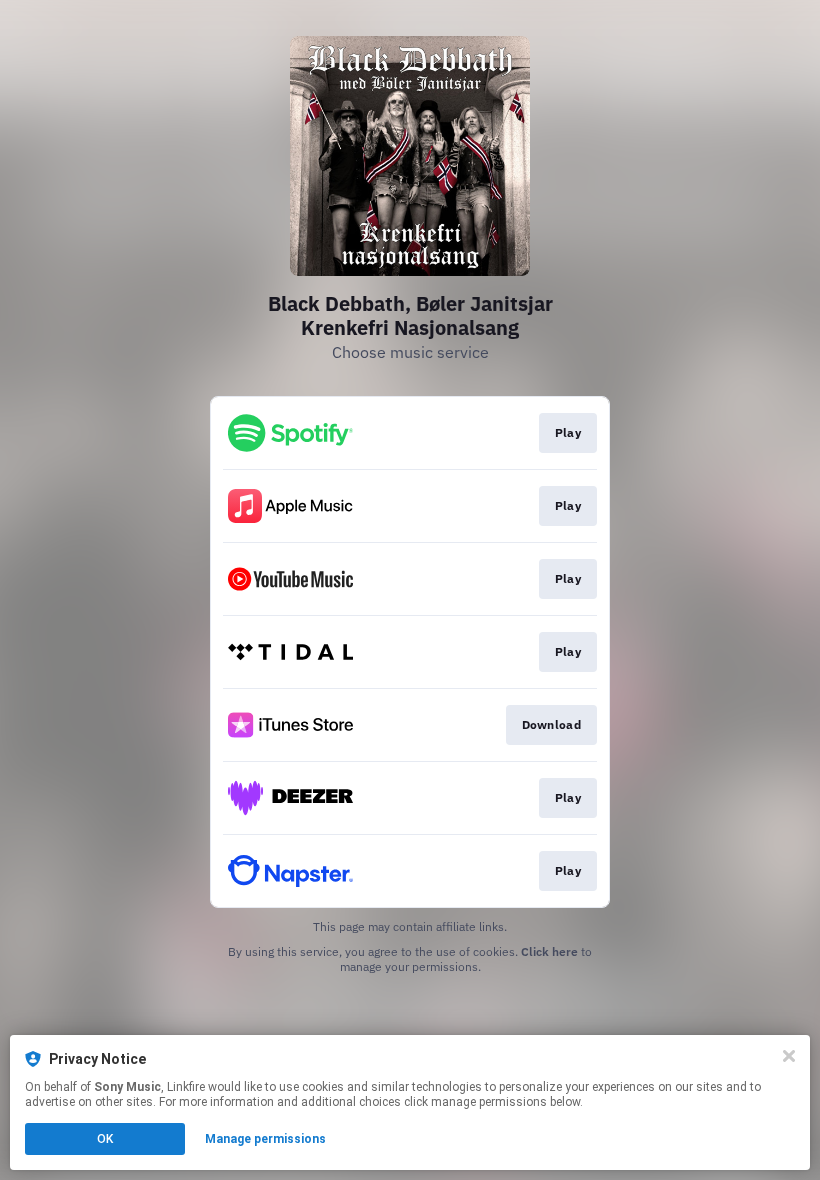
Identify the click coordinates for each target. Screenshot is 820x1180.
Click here (549, 951)
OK (105, 1139)
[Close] (789, 1056)
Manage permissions (265, 1139)
